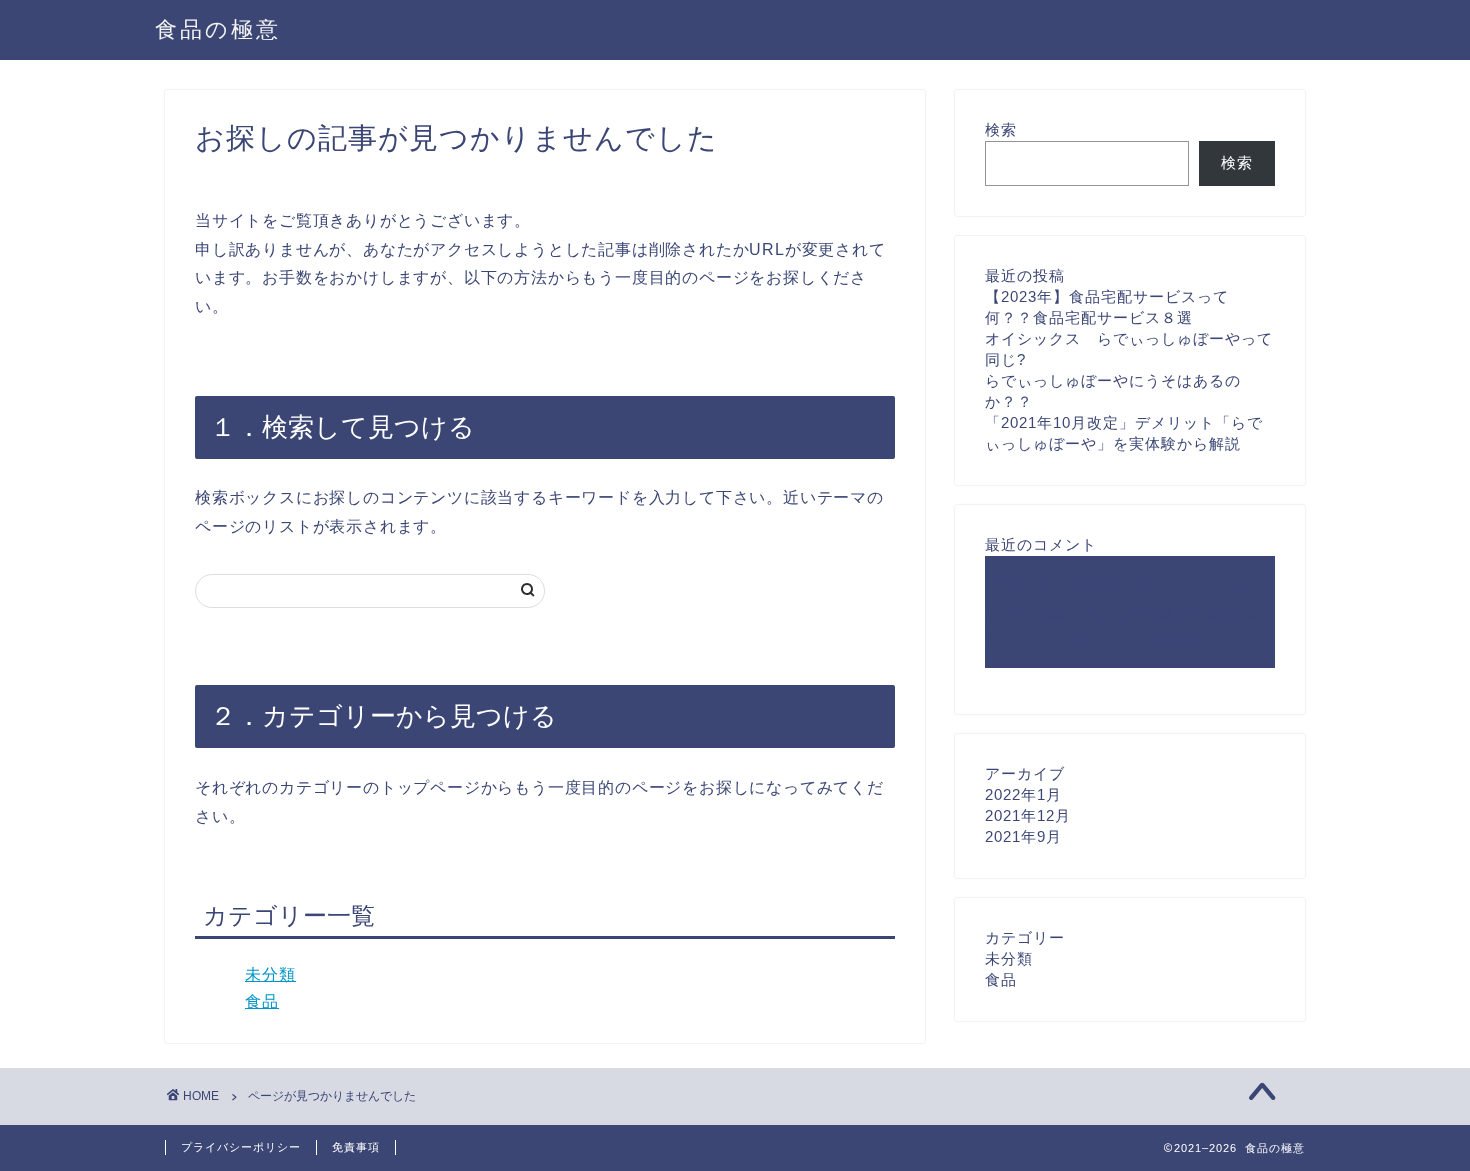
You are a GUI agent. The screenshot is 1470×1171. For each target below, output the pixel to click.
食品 (262, 1001)
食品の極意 (218, 28)
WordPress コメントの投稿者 (1093, 639)
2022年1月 (1023, 794)
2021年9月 (1023, 836)
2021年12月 (1028, 815)
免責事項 (356, 1147)
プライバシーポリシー (241, 1147)
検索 (1001, 129)
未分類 (270, 974)
